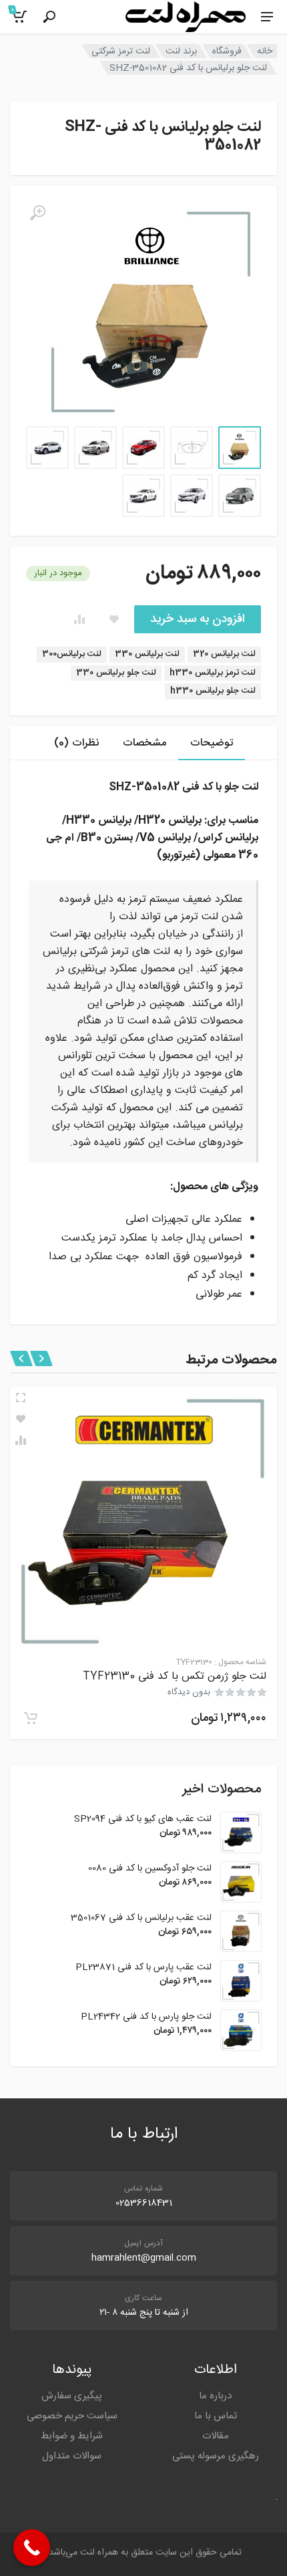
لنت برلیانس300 (72, 654)
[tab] (212, 743)
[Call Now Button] (32, 2548)
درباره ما (215, 2396)
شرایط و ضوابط (72, 2436)
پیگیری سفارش (72, 2396)
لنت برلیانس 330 (147, 654)
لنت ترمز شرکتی (121, 51)
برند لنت (181, 51)
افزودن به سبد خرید (198, 619)
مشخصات (145, 743)
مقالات (216, 2436)
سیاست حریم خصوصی (72, 2416)
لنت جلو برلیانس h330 (213, 691)
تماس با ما (216, 2416)
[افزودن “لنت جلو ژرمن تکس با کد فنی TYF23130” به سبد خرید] (31, 1718)
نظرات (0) (76, 743)
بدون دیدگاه (189, 1692)
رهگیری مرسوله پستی (216, 2456)
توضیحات (212, 743)
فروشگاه (227, 51)
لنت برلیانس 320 (224, 654)
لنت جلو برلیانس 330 (116, 673)
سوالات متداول (72, 2456)
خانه (265, 51)
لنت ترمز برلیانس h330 (213, 673)
